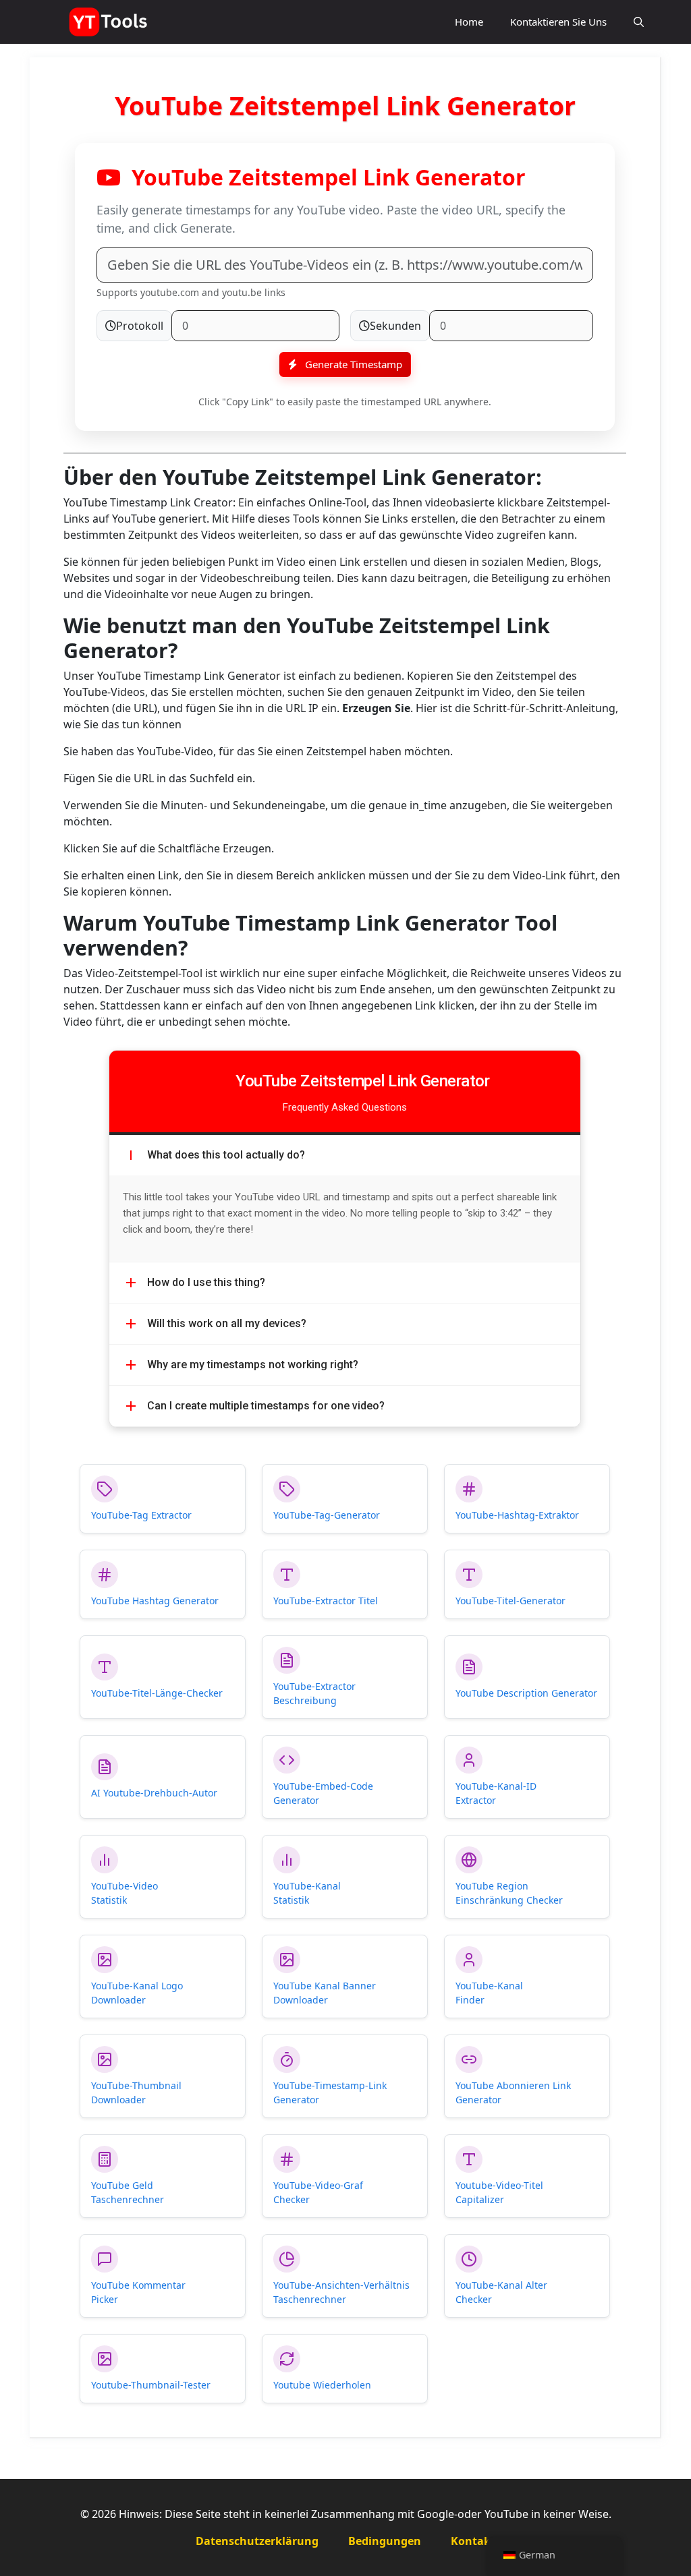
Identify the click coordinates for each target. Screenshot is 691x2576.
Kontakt (473, 2541)
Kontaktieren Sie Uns (558, 22)
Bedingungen (385, 2541)
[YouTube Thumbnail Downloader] (110, 22)
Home (469, 22)
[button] (639, 22)
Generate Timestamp (352, 364)
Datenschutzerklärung (257, 2541)
